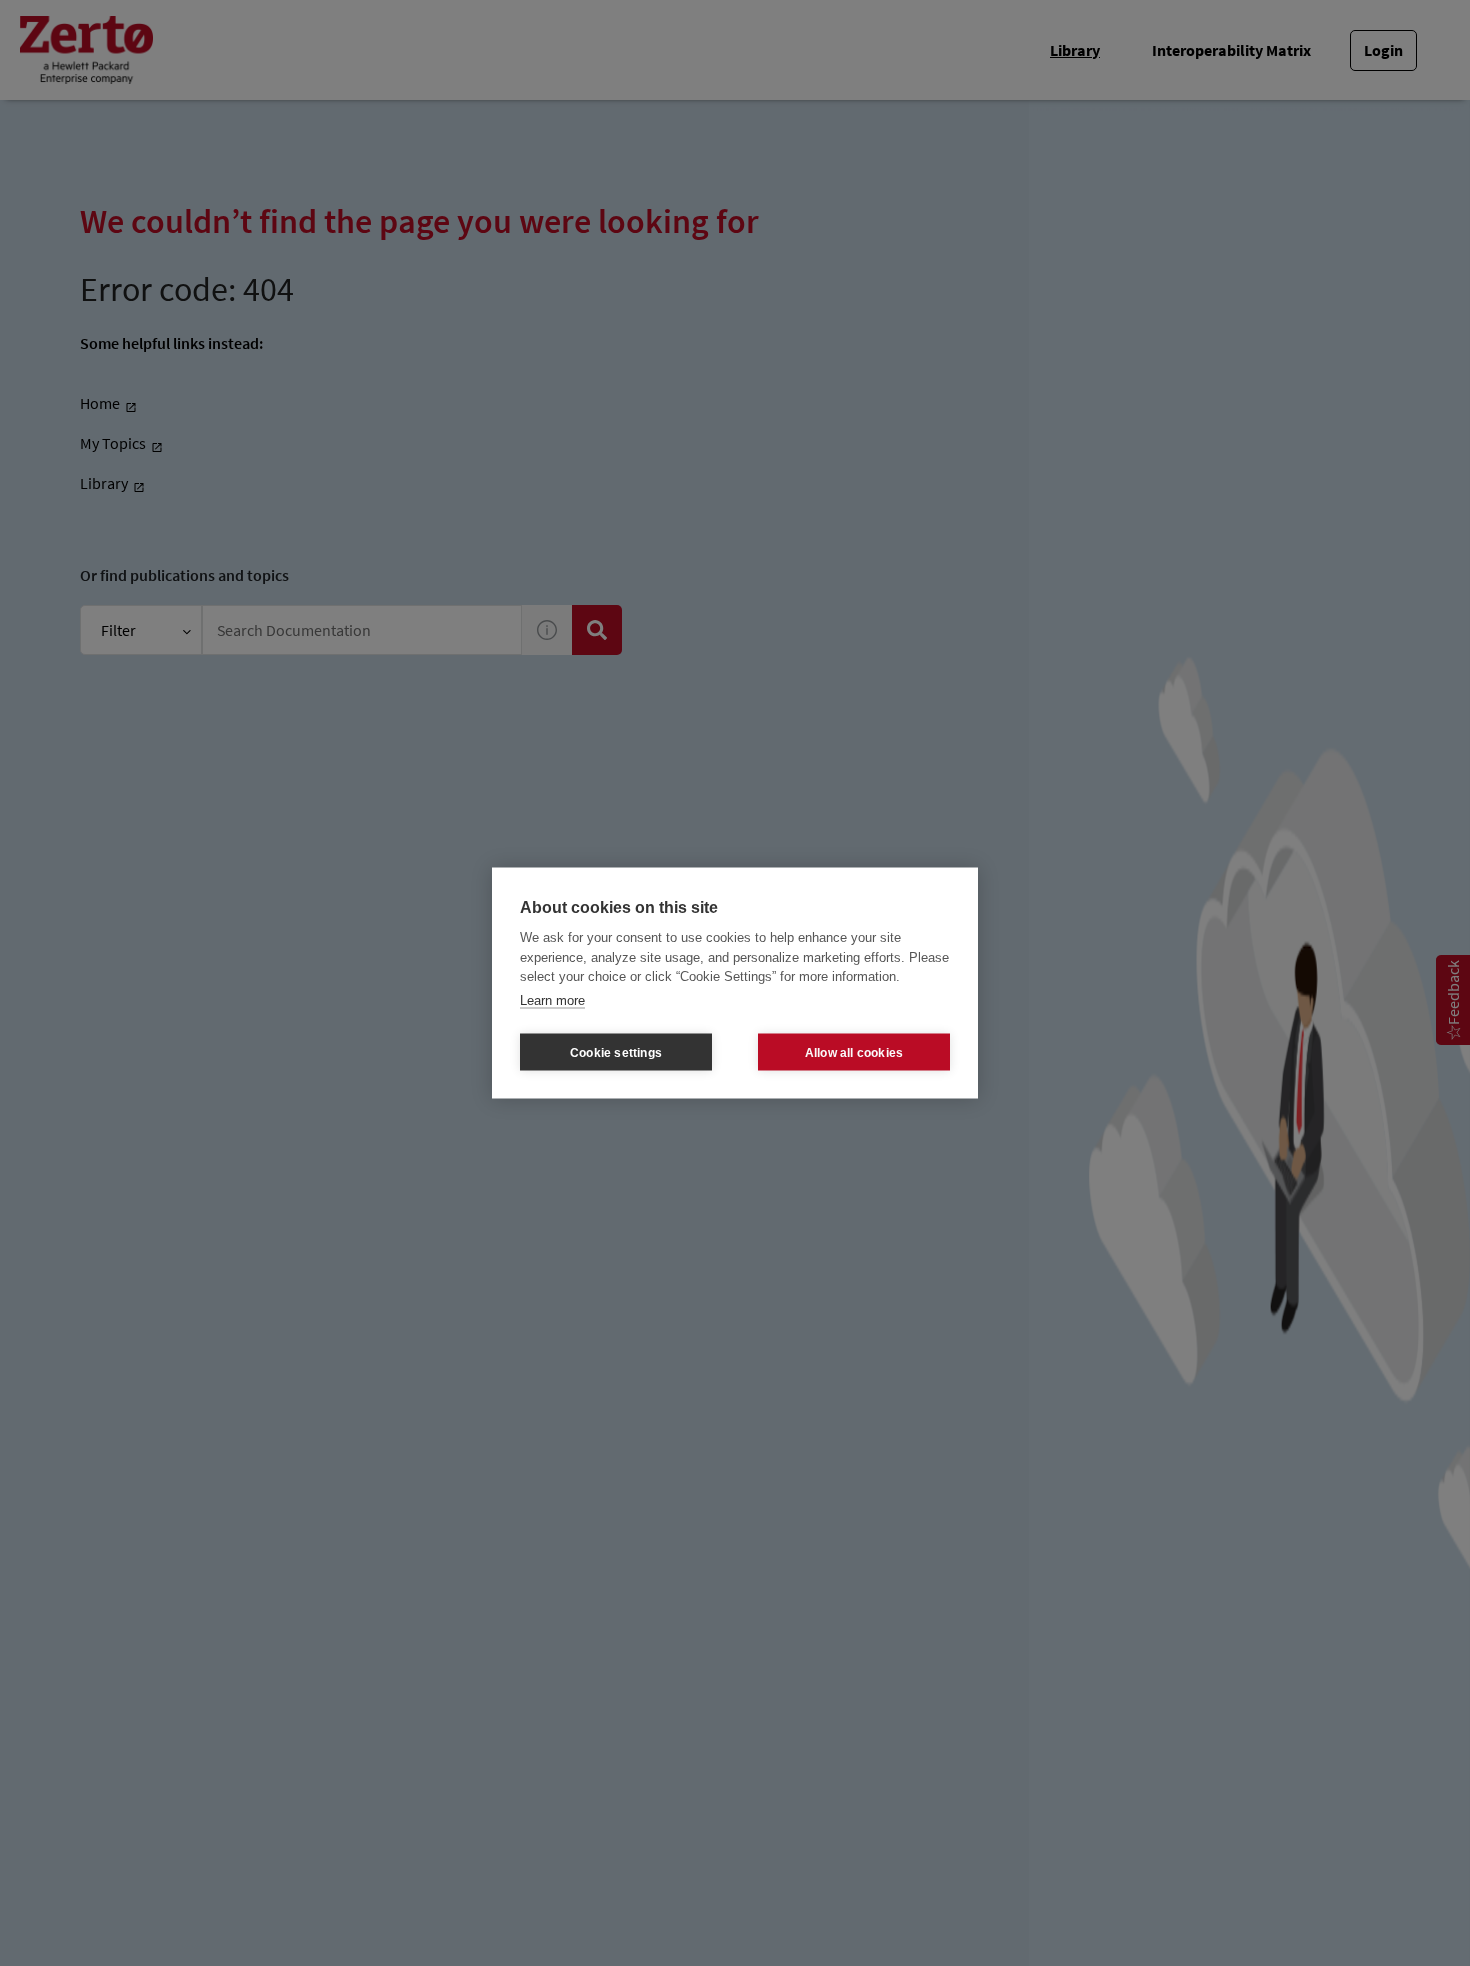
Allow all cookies (854, 1052)
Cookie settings (616, 1052)
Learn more (552, 999)
